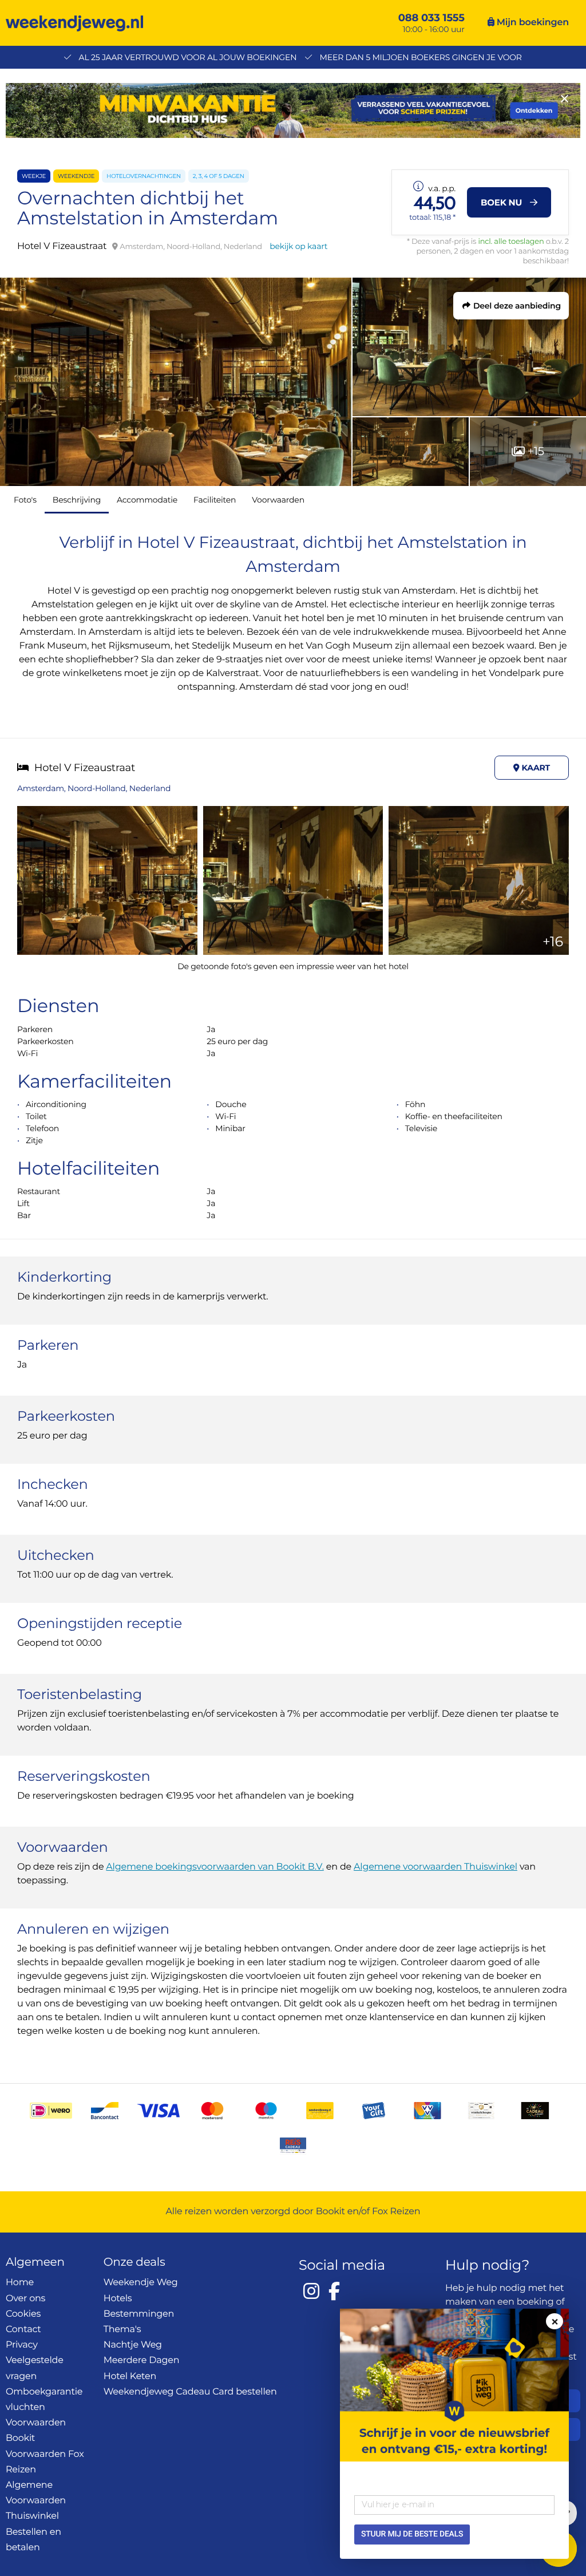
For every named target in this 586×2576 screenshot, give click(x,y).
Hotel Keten (130, 2377)
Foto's (25, 500)
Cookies (23, 2314)
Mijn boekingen (532, 23)
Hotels (118, 2299)
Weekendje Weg (141, 2283)
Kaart (535, 768)
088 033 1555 (431, 18)
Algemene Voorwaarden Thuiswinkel (36, 2501)
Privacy (22, 2345)
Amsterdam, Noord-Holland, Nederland (94, 788)
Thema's (122, 2330)
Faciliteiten (215, 500)
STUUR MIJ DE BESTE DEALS (412, 2534)
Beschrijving (77, 500)
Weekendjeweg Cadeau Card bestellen (190, 2392)
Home (20, 2283)
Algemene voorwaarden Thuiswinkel (435, 1867)
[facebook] (334, 2291)
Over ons (25, 2299)
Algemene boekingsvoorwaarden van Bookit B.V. (215, 1867)
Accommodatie (147, 500)
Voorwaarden (278, 500)
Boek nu (502, 202)
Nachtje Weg (133, 2345)
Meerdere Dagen (142, 2360)
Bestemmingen (139, 2314)
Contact (23, 2330)
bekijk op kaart (298, 246)
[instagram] (311, 2291)
